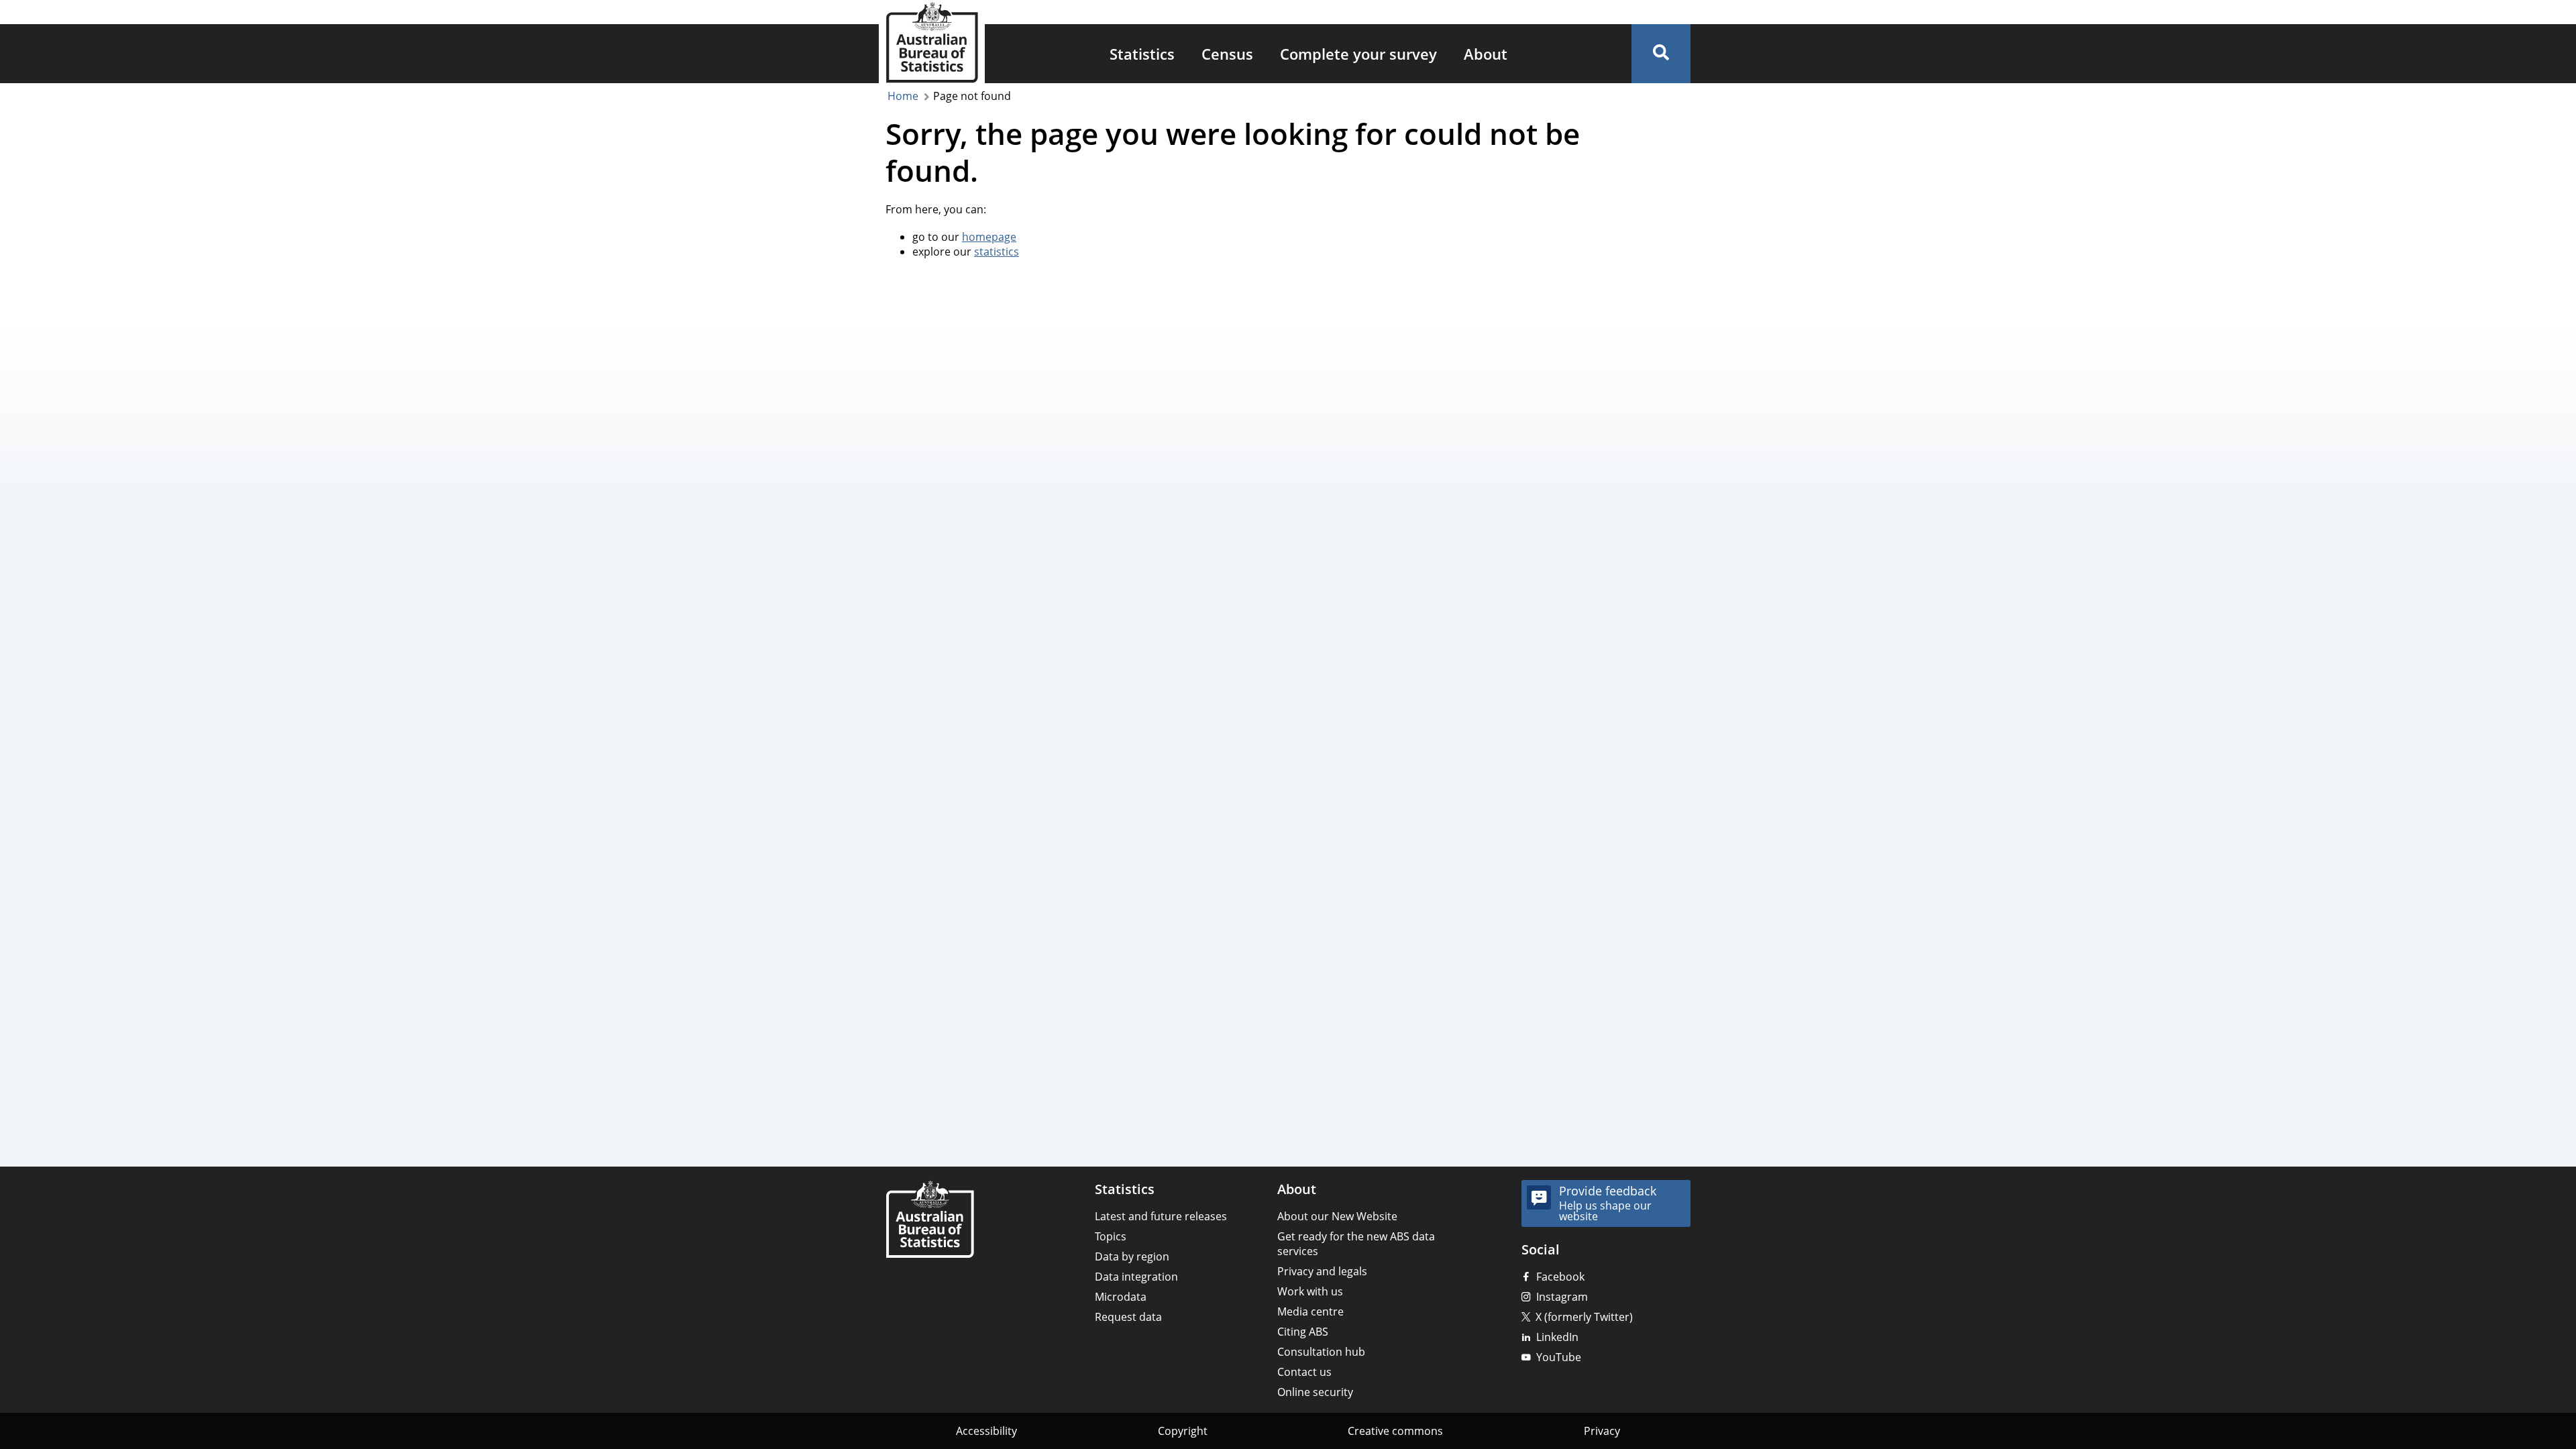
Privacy (1602, 1431)
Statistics (1142, 54)
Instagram (1562, 1297)
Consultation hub (1321, 1352)
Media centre (1310, 1311)
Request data (1128, 1317)
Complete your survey (1358, 54)
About (1486, 54)
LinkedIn (1557, 1337)
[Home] (930, 1221)
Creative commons (1395, 1431)
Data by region (1132, 1256)
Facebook (1560, 1277)
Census (1227, 54)
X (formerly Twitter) (1584, 1317)
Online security (1315, 1392)
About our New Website (1337, 1216)
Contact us (1304, 1372)
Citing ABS (1303, 1332)
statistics (997, 252)
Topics (1111, 1236)
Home (903, 96)
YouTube (1559, 1357)
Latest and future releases (1161, 1216)
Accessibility (986, 1431)
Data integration (1136, 1277)
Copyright (1183, 1431)
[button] (1661, 54)
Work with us (1310, 1291)
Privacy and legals (1322, 1271)
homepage (989, 237)
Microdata (1121, 1297)
